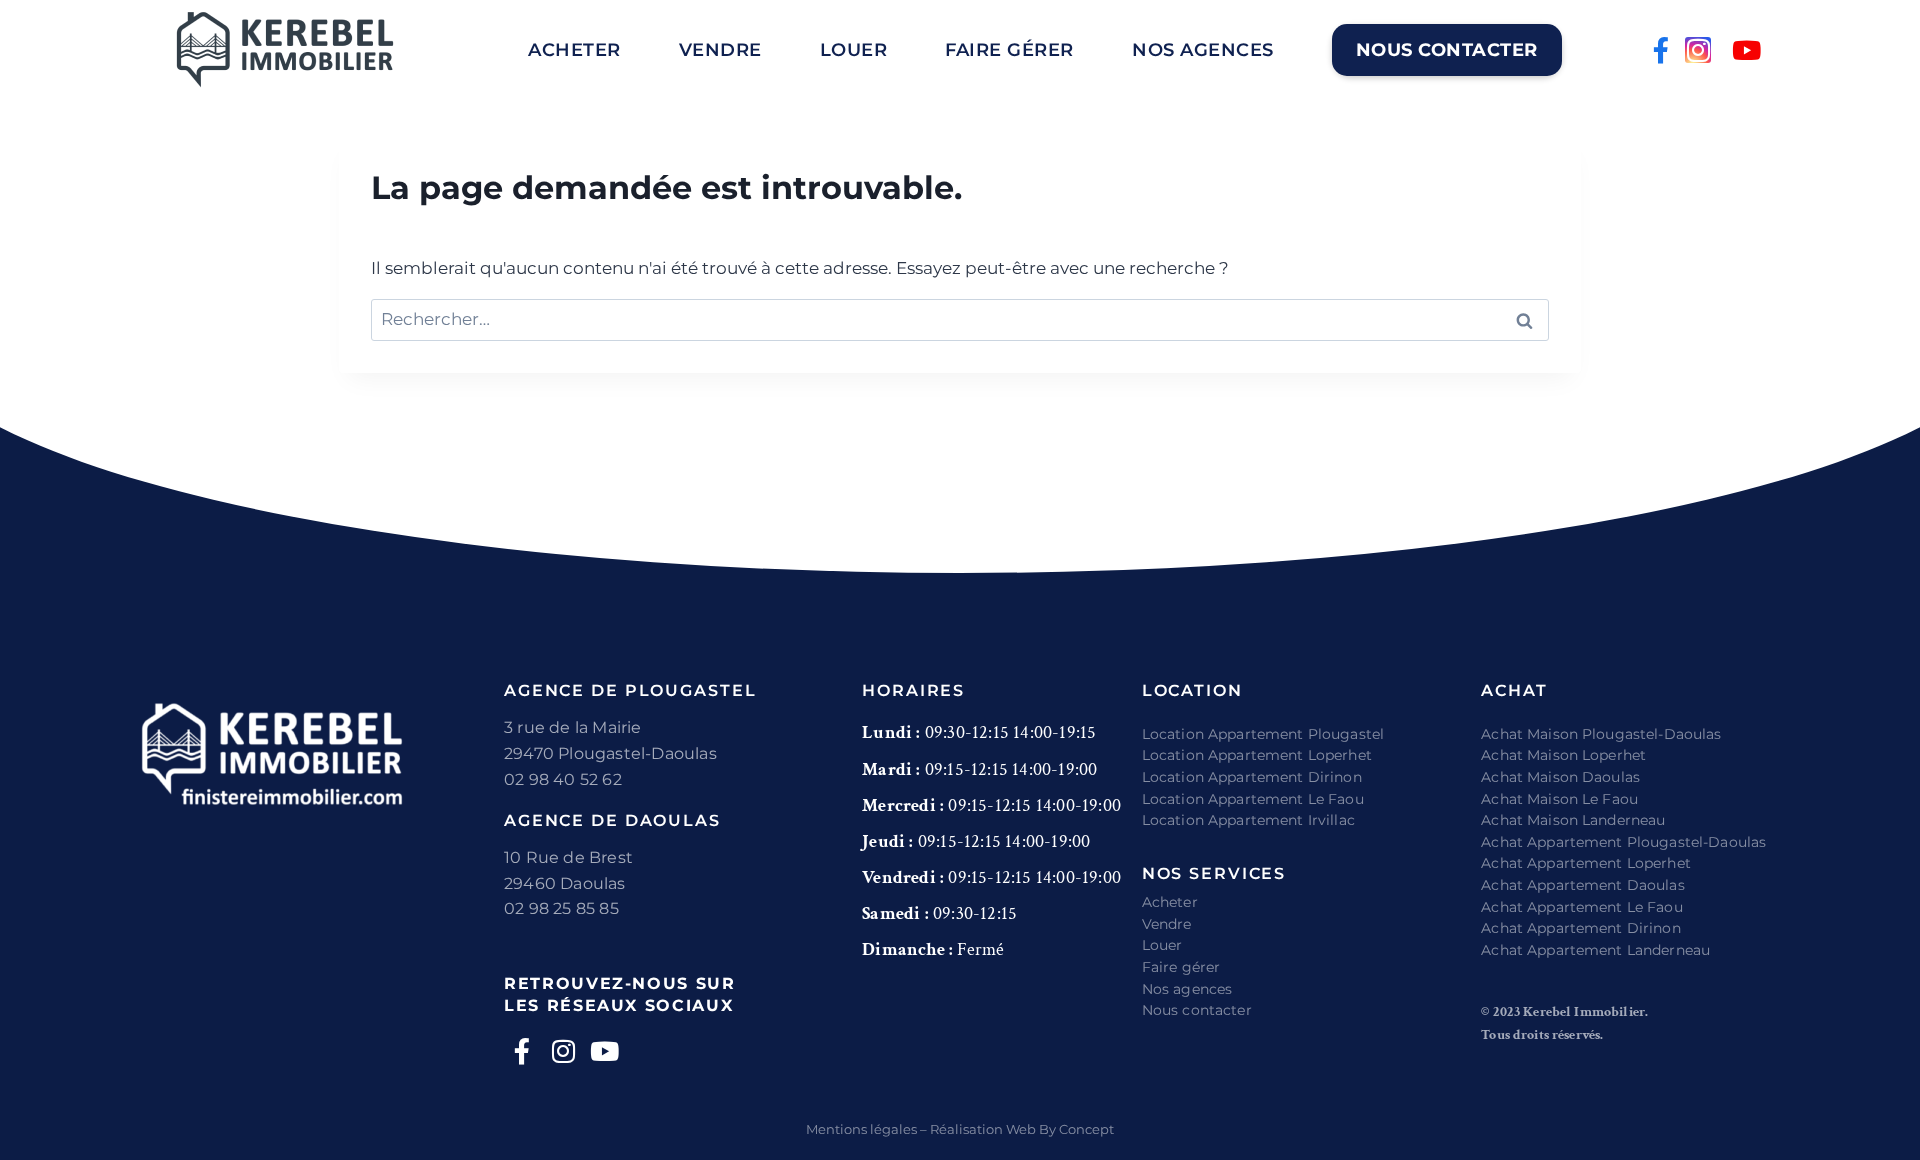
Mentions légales (861, 1129)
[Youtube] (1747, 50)
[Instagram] (1698, 50)
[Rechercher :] (960, 319)
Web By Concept (1060, 1129)
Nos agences (1203, 49)
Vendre (720, 49)
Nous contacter (1447, 49)
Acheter (574, 49)
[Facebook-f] (1661, 50)
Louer (854, 49)
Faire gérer (1009, 49)
